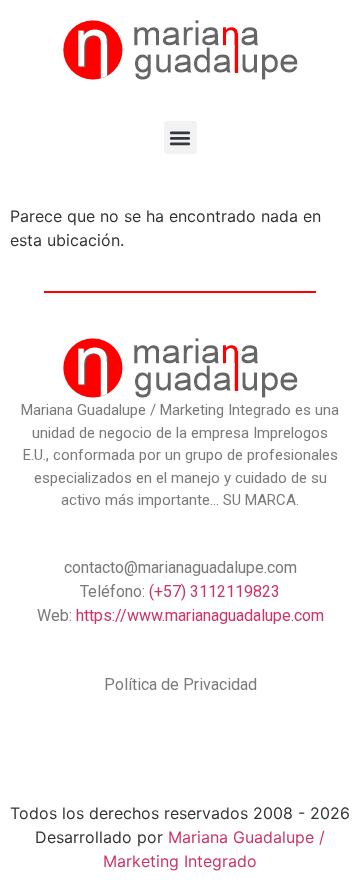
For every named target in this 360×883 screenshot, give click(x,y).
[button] (180, 137)
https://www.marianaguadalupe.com (200, 615)
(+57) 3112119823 (214, 591)
